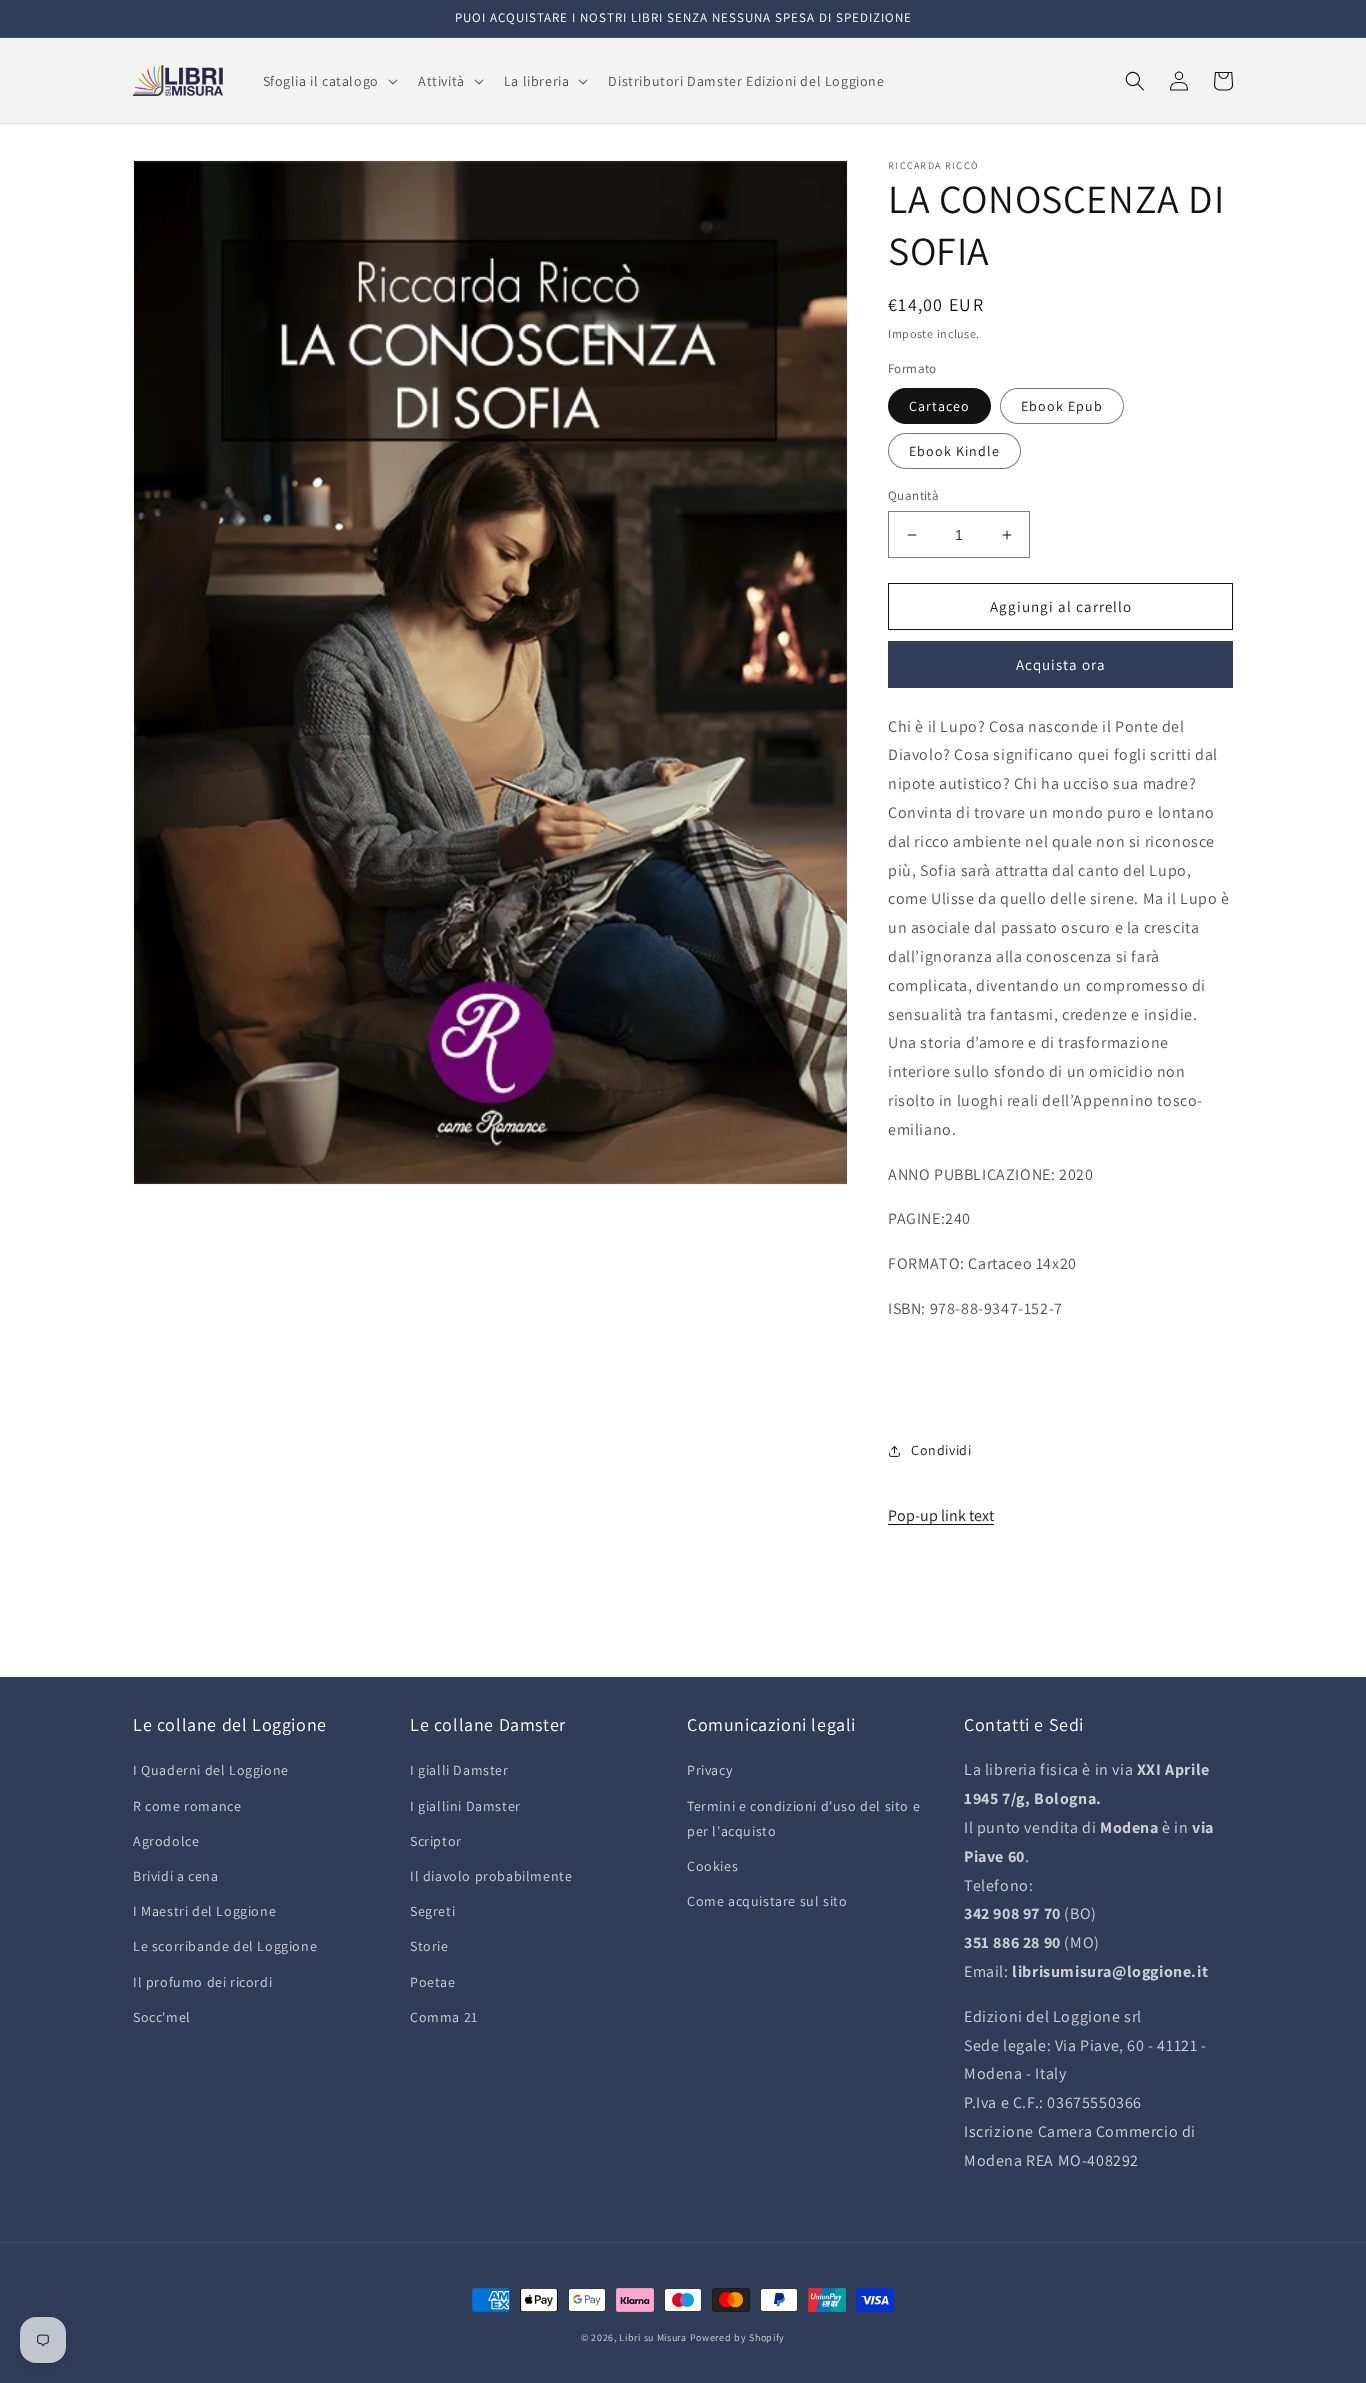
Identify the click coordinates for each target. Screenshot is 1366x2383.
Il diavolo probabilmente (491, 1876)
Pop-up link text (941, 1515)
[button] (328, 81)
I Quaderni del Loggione (211, 1770)
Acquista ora (1061, 664)
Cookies (712, 1866)
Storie (429, 1946)
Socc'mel (162, 2017)
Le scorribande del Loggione (225, 1946)
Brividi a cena (175, 1876)
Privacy (709, 1770)
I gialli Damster (459, 1770)
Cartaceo (939, 406)
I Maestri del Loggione (204, 1911)
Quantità (913, 495)
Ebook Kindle (954, 451)
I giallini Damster (465, 1806)
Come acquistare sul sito (767, 1901)
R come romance (187, 1806)
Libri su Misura (653, 2337)
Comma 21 (444, 2017)
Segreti (432, 1911)
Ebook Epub (1062, 406)
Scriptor (436, 1841)
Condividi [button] (941, 1450)
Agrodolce (166, 1841)
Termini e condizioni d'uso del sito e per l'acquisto (803, 1818)
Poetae (433, 1982)
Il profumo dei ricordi (202, 1982)
